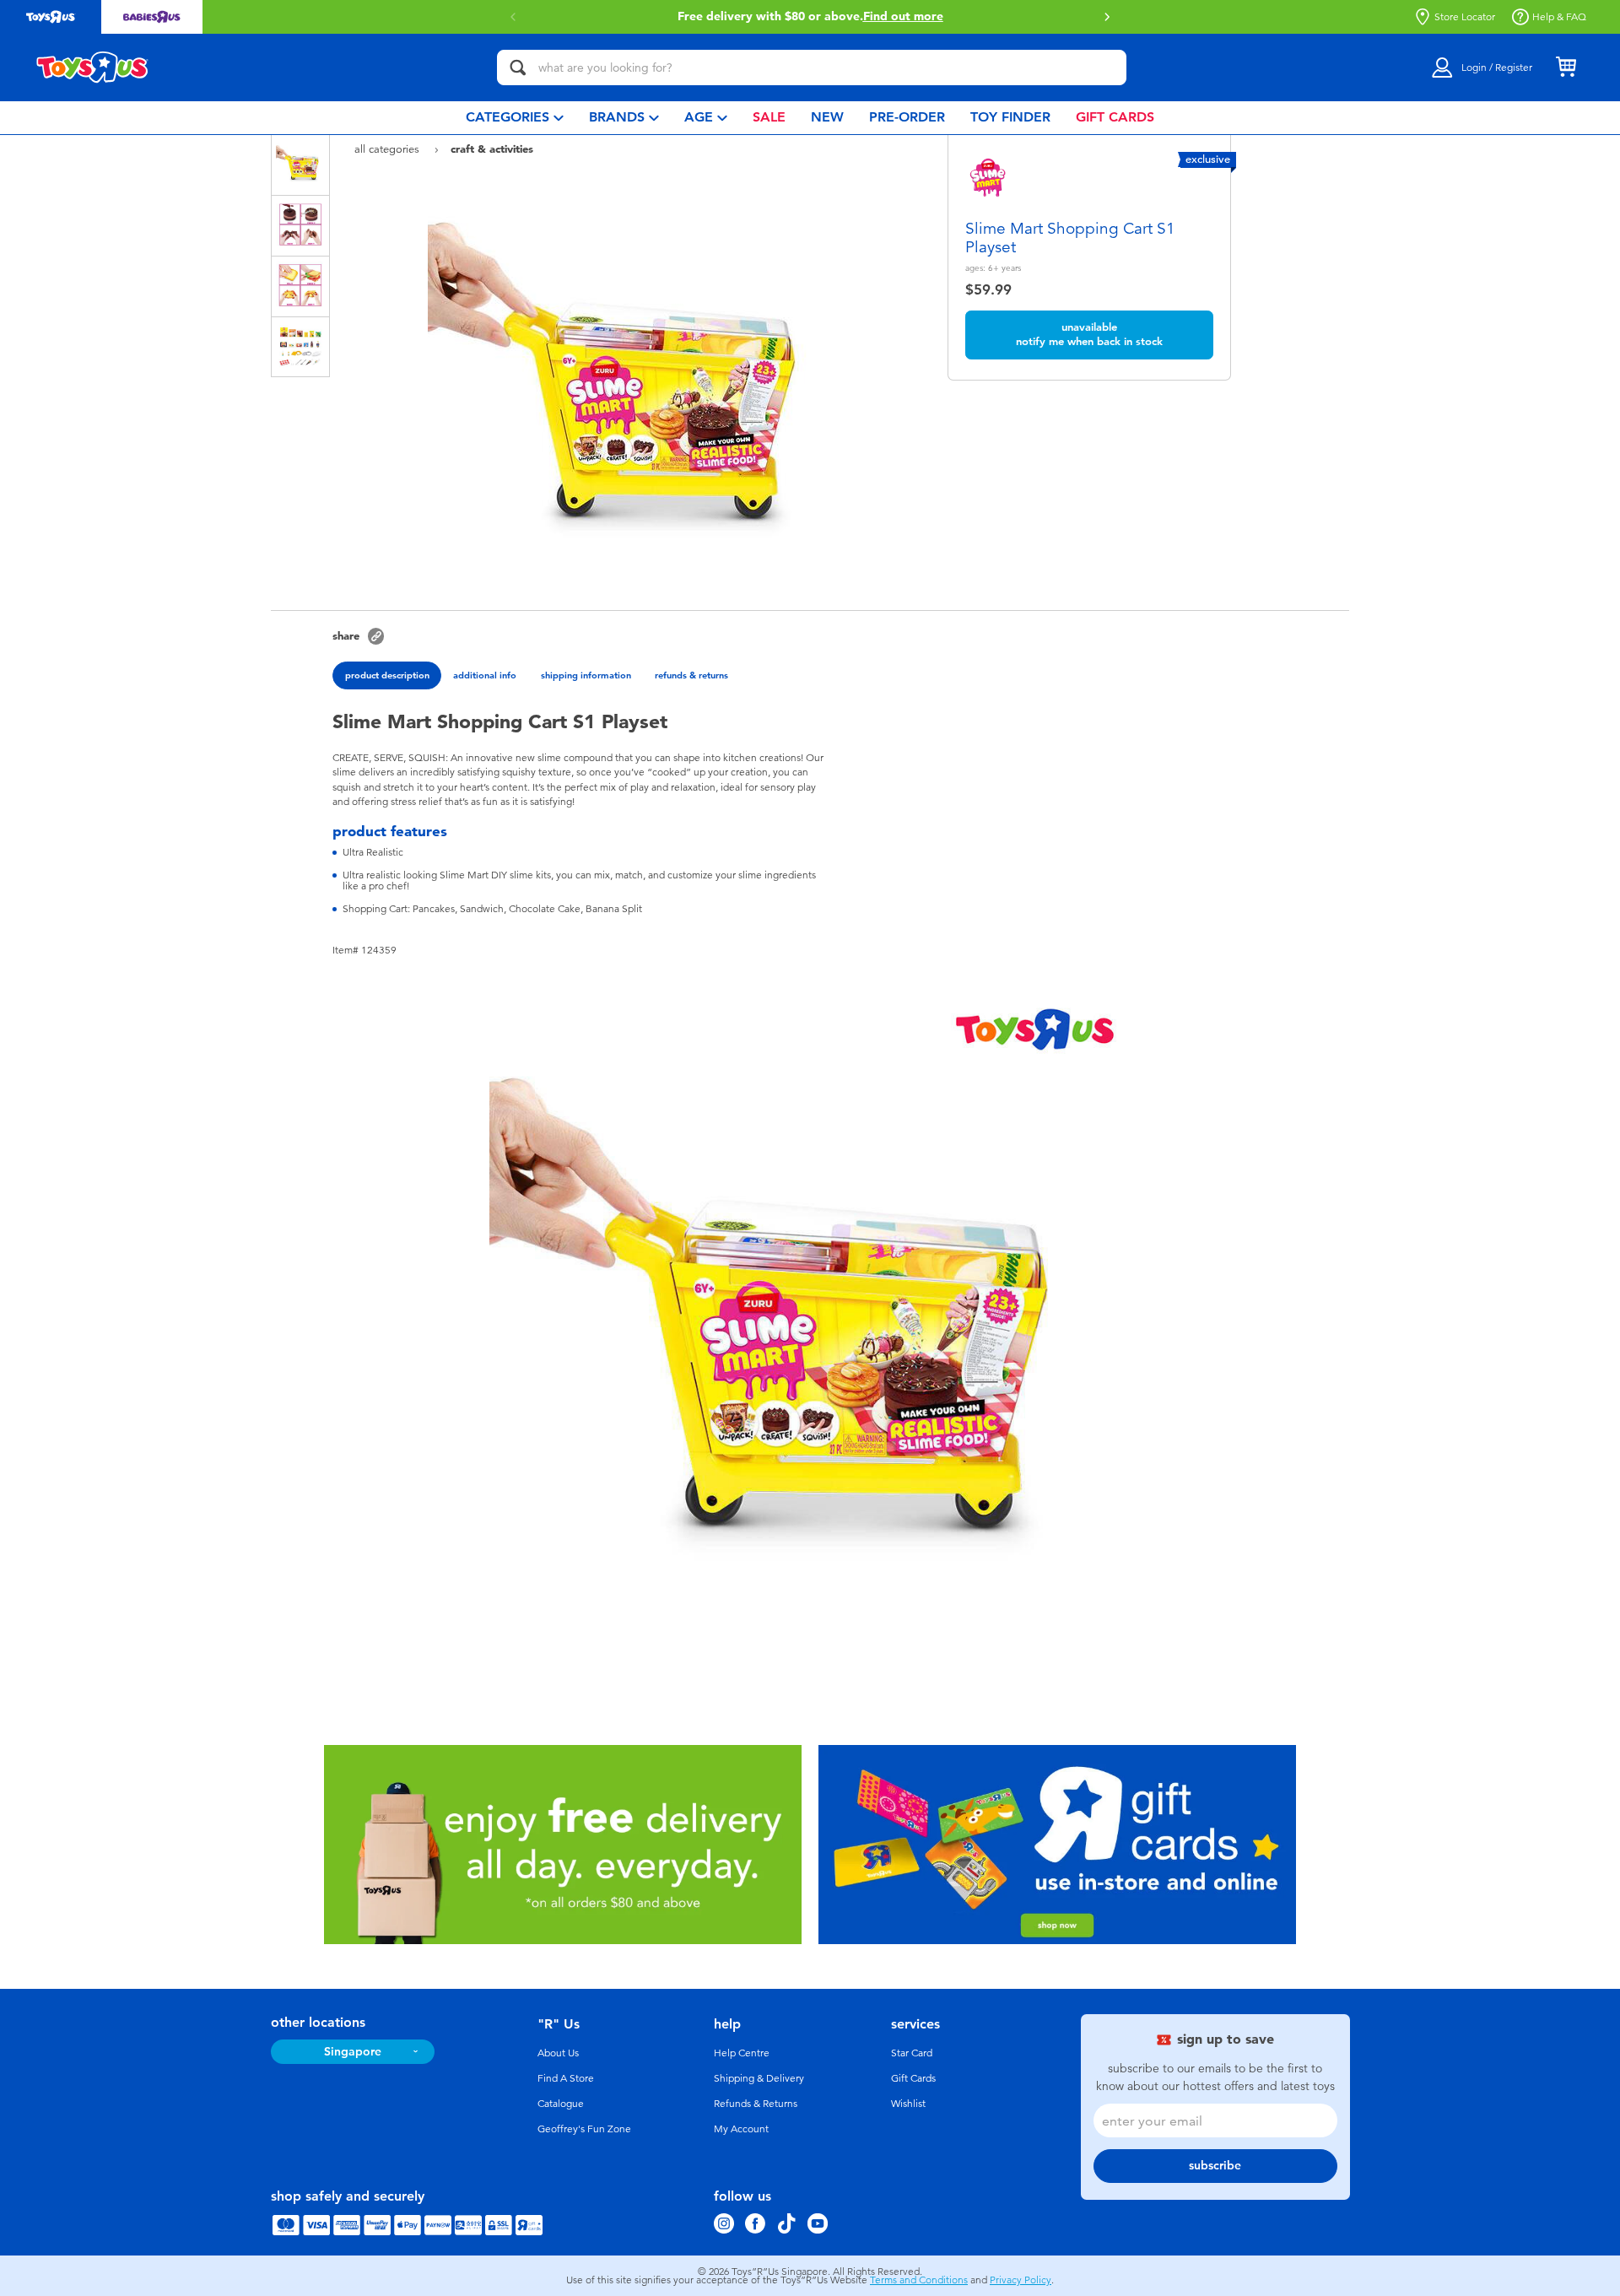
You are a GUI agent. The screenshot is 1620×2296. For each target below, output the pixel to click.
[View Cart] (1566, 68)
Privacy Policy (1021, 2280)
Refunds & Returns (756, 2104)
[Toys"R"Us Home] (93, 68)
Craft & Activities (492, 149)
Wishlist (908, 2104)
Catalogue (561, 2104)
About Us (558, 2053)
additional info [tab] (485, 675)
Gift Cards (913, 2078)
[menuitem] (515, 118)
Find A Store (566, 2078)
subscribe (1215, 2166)
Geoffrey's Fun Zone (584, 2129)
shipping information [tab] (586, 675)
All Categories (389, 149)
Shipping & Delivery (759, 2078)
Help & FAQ (1559, 17)
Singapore (353, 2052)
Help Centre (742, 2053)
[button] (513, 17)
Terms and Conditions (919, 2280)
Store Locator (1465, 17)
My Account (741, 2129)
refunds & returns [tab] (691, 675)
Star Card (912, 2053)
